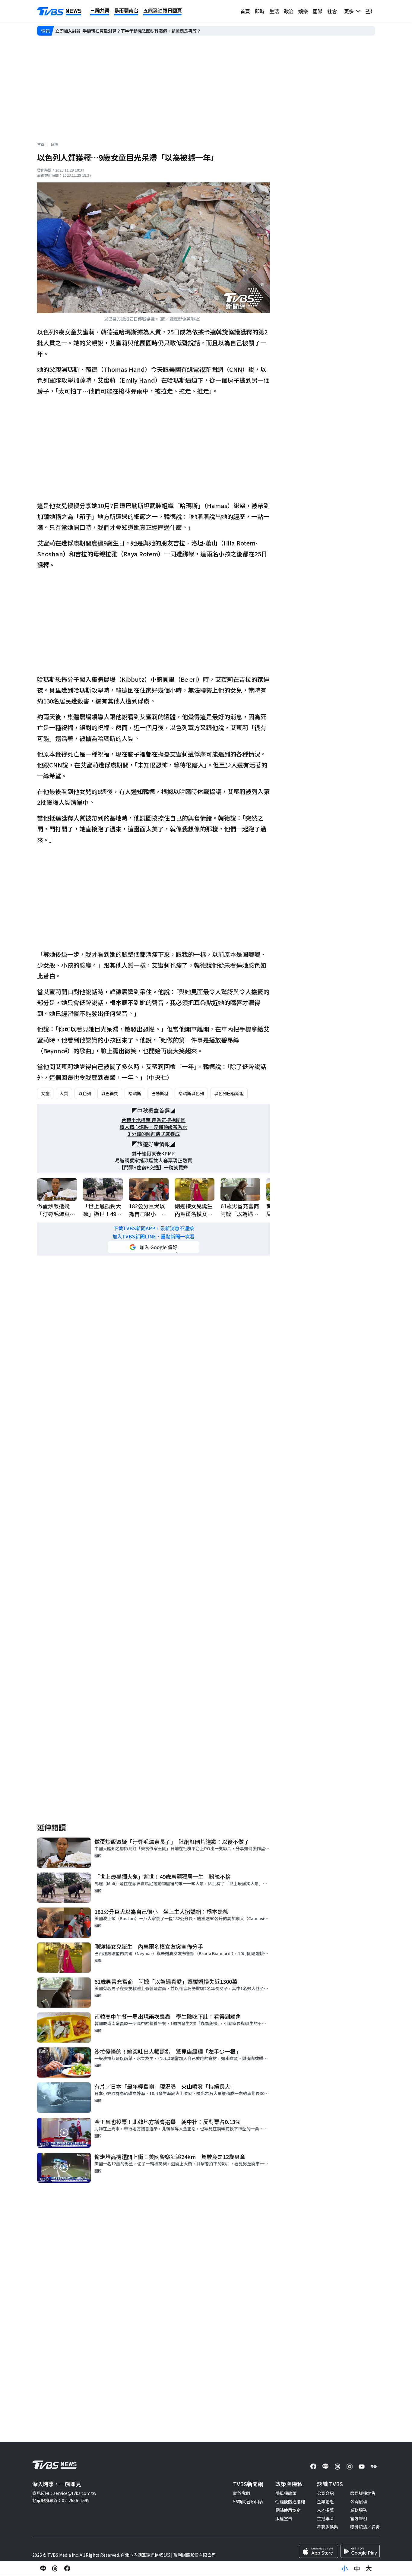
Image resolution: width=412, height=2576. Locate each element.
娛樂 (303, 11)
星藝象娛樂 (328, 2527)
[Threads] (338, 2467)
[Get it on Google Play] (360, 2551)
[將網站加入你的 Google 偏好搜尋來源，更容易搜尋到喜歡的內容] (154, 1247)
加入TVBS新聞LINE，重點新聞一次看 (154, 1236)
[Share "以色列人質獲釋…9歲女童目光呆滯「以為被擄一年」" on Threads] (55, 2568)
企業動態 (325, 2502)
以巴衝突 (110, 1093)
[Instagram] (350, 2467)
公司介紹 (325, 2493)
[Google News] (374, 2467)
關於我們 (242, 2493)
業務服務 (359, 2510)
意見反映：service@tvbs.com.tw (64, 2493)
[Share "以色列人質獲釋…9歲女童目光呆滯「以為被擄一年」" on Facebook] (67, 2568)
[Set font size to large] (369, 2568)
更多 (350, 11)
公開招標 (359, 2502)
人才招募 (325, 2510)
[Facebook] (313, 2467)
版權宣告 (284, 2518)
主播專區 (325, 2518)
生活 (274, 11)
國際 (318, 11)
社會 (332, 11)
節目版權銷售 (363, 2493)
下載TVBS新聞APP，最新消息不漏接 (154, 1228)
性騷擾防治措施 (290, 2502)
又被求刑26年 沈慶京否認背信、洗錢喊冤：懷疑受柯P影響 (112, 31)
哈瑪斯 (135, 1093)
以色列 (85, 1093)
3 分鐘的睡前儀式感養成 (154, 1134)
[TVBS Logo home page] (59, 11)
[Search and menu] (369, 11)
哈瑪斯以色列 (191, 1093)
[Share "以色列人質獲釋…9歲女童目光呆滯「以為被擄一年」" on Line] (43, 2568)
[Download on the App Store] (319, 2551)
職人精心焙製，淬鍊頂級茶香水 (154, 1127)
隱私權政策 (286, 2493)
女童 (45, 1093)
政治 (289, 11)
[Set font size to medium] (357, 2568)
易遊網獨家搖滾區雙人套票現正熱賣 (154, 1160)
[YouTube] (362, 2467)
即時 (260, 11)
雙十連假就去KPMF (154, 1154)
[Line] (325, 2467)
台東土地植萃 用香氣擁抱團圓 (154, 1120)
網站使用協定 (288, 2510)
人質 (64, 1093)
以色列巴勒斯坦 (229, 1093)
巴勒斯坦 (160, 1093)
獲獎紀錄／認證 (365, 2527)
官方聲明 (359, 2518)
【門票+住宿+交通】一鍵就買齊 (154, 1167)
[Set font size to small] (345, 2568)
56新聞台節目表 (248, 2502)
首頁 (245, 11)
